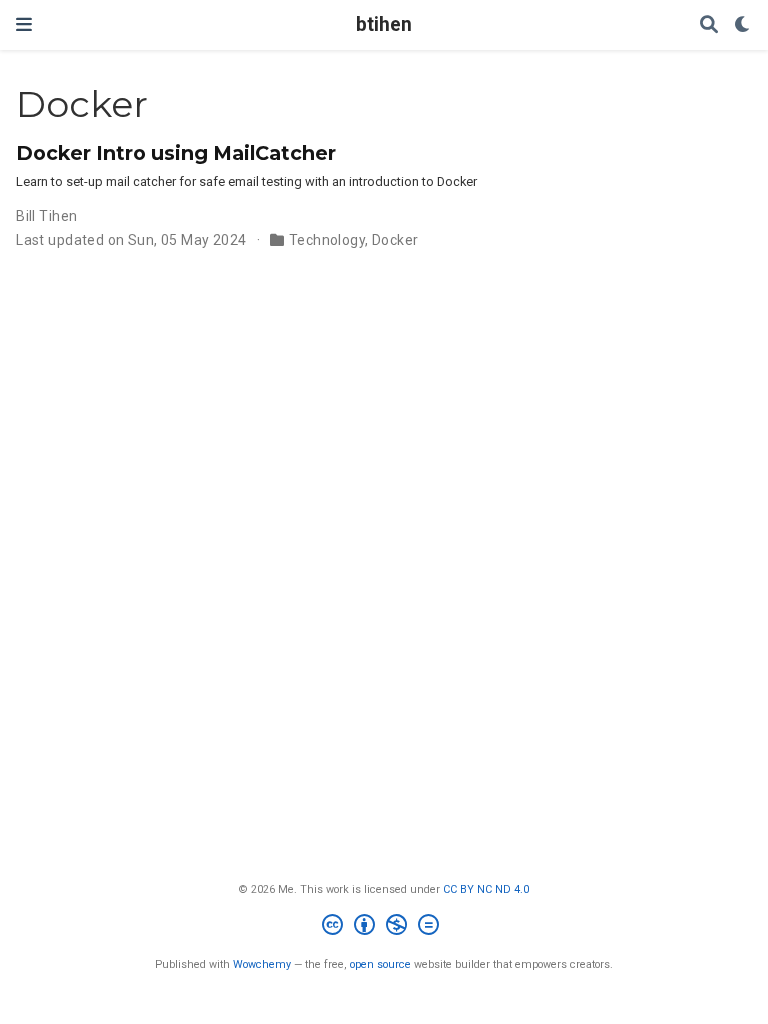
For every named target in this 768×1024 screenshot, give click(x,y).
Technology (327, 240)
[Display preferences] (743, 25)
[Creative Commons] (384, 927)
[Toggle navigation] (24, 24)
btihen (384, 24)
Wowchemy (262, 964)
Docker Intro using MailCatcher (176, 153)
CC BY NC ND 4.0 (486, 889)
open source (380, 964)
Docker (395, 240)
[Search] (709, 25)
